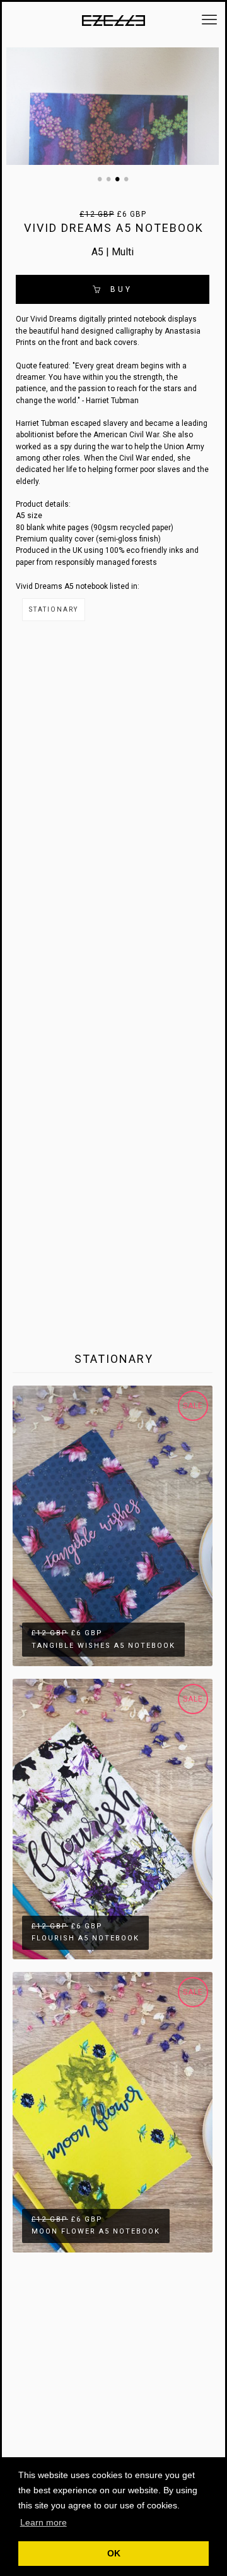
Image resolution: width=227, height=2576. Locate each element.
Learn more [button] (44, 2522)
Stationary (54, 609)
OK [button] (114, 2553)
